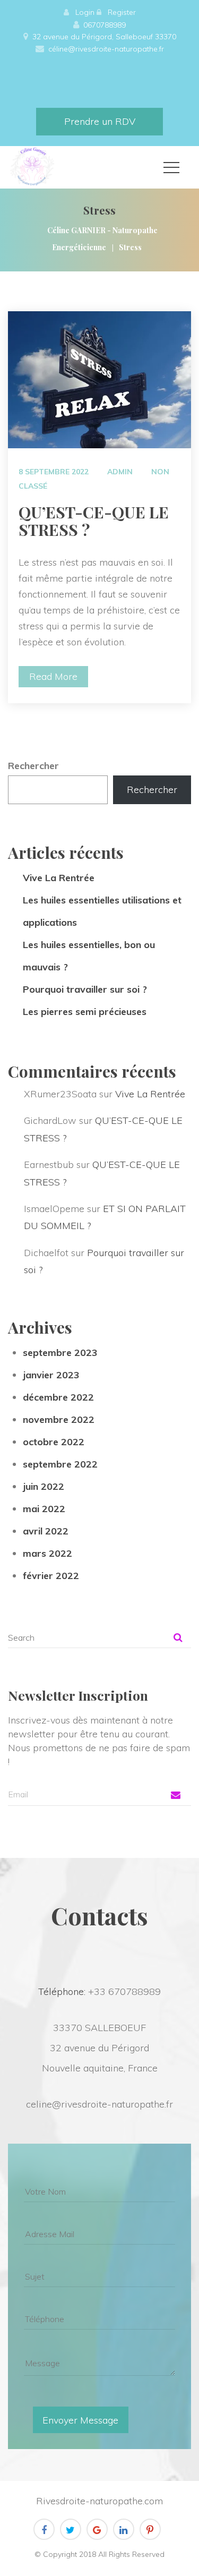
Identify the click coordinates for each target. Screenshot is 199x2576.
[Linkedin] (124, 2529)
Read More (53, 676)
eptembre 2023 (60, 1353)
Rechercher (33, 766)
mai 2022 (44, 1509)
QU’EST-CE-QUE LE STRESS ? (94, 521)
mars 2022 (47, 1553)
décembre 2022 (58, 1397)
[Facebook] (44, 2529)
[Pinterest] (150, 2529)
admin (120, 472)
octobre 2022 (54, 1442)
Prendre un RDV (100, 121)
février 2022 (51, 1576)
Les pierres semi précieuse (85, 1012)
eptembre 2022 (60, 1464)
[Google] (97, 2529)
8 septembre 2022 (54, 472)
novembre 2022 (59, 1419)
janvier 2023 (51, 1375)
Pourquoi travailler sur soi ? (85, 989)
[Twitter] (71, 2529)
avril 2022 (46, 1531)
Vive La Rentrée (59, 878)
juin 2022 (44, 1486)
